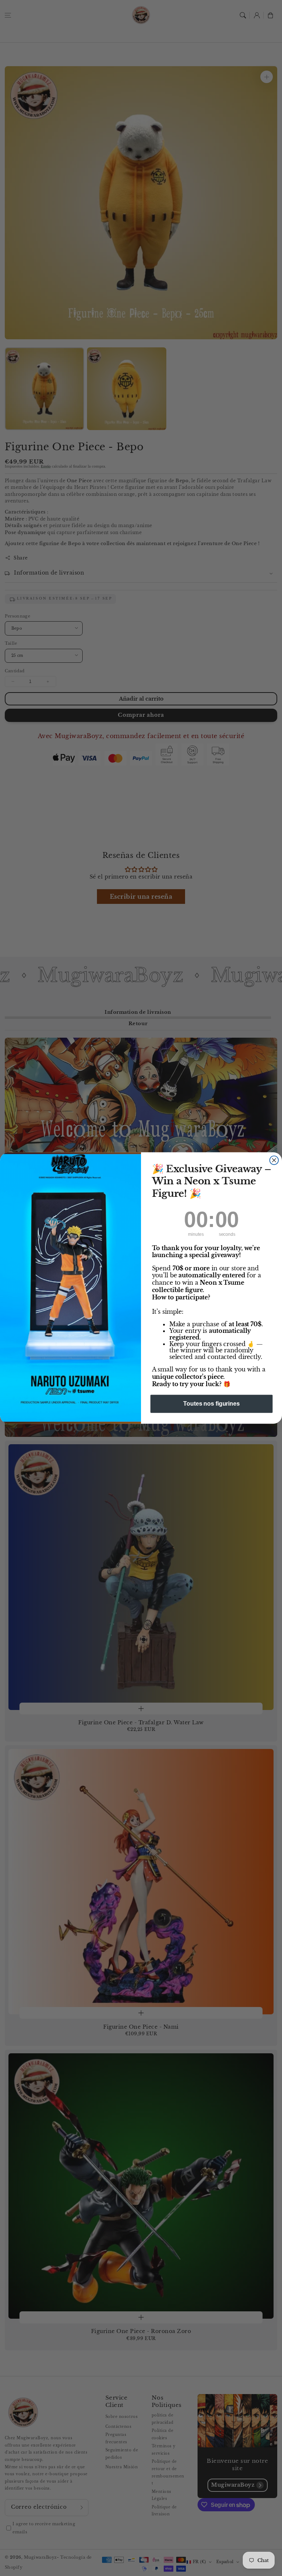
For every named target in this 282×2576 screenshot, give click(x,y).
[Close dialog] (274, 1160)
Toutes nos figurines (211, 1404)
